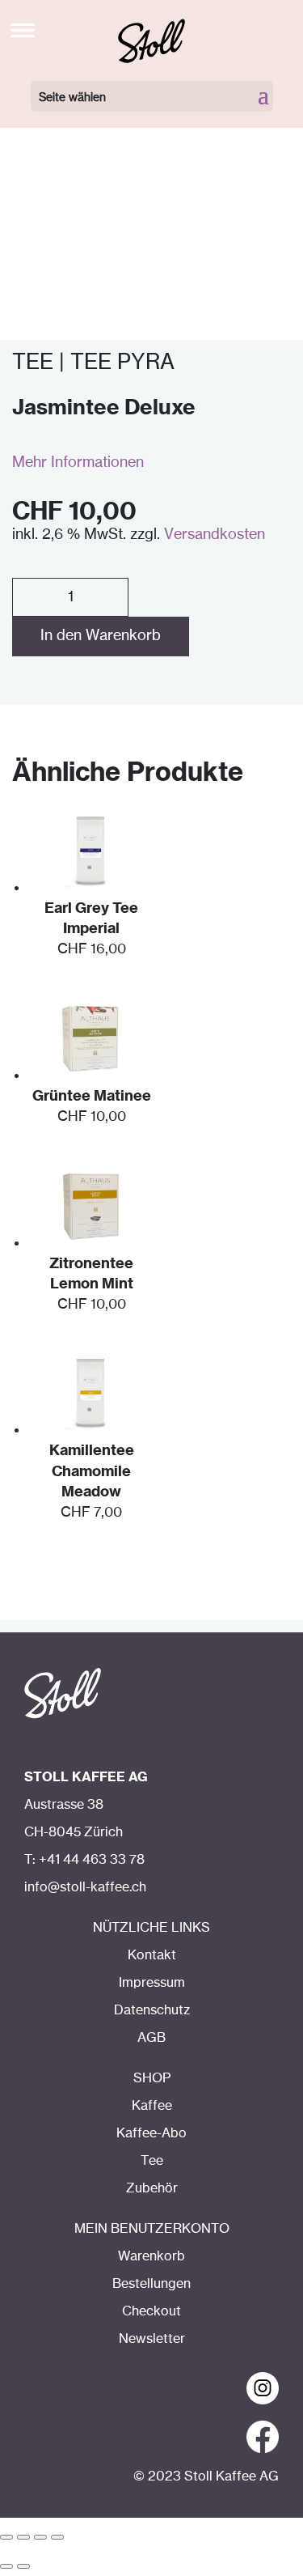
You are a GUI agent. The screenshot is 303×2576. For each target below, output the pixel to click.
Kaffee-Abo (151, 2133)
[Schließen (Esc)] (6, 2537)
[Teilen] (23, 2537)
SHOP (152, 2078)
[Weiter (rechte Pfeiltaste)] (23, 2566)
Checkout (151, 2311)
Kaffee (152, 2106)
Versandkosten (215, 535)
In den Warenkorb (101, 636)
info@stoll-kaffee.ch (85, 1887)
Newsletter (152, 2339)
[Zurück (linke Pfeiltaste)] (6, 2566)
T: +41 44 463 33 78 (84, 1860)
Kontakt (152, 1955)
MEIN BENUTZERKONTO (152, 2229)
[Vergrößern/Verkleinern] (57, 2537)
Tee (152, 2161)
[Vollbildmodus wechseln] (40, 2537)
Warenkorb (151, 2256)
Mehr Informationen (78, 463)
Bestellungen (151, 2284)
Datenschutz (152, 2010)
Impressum (152, 1983)
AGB (151, 2038)
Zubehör (152, 2188)
